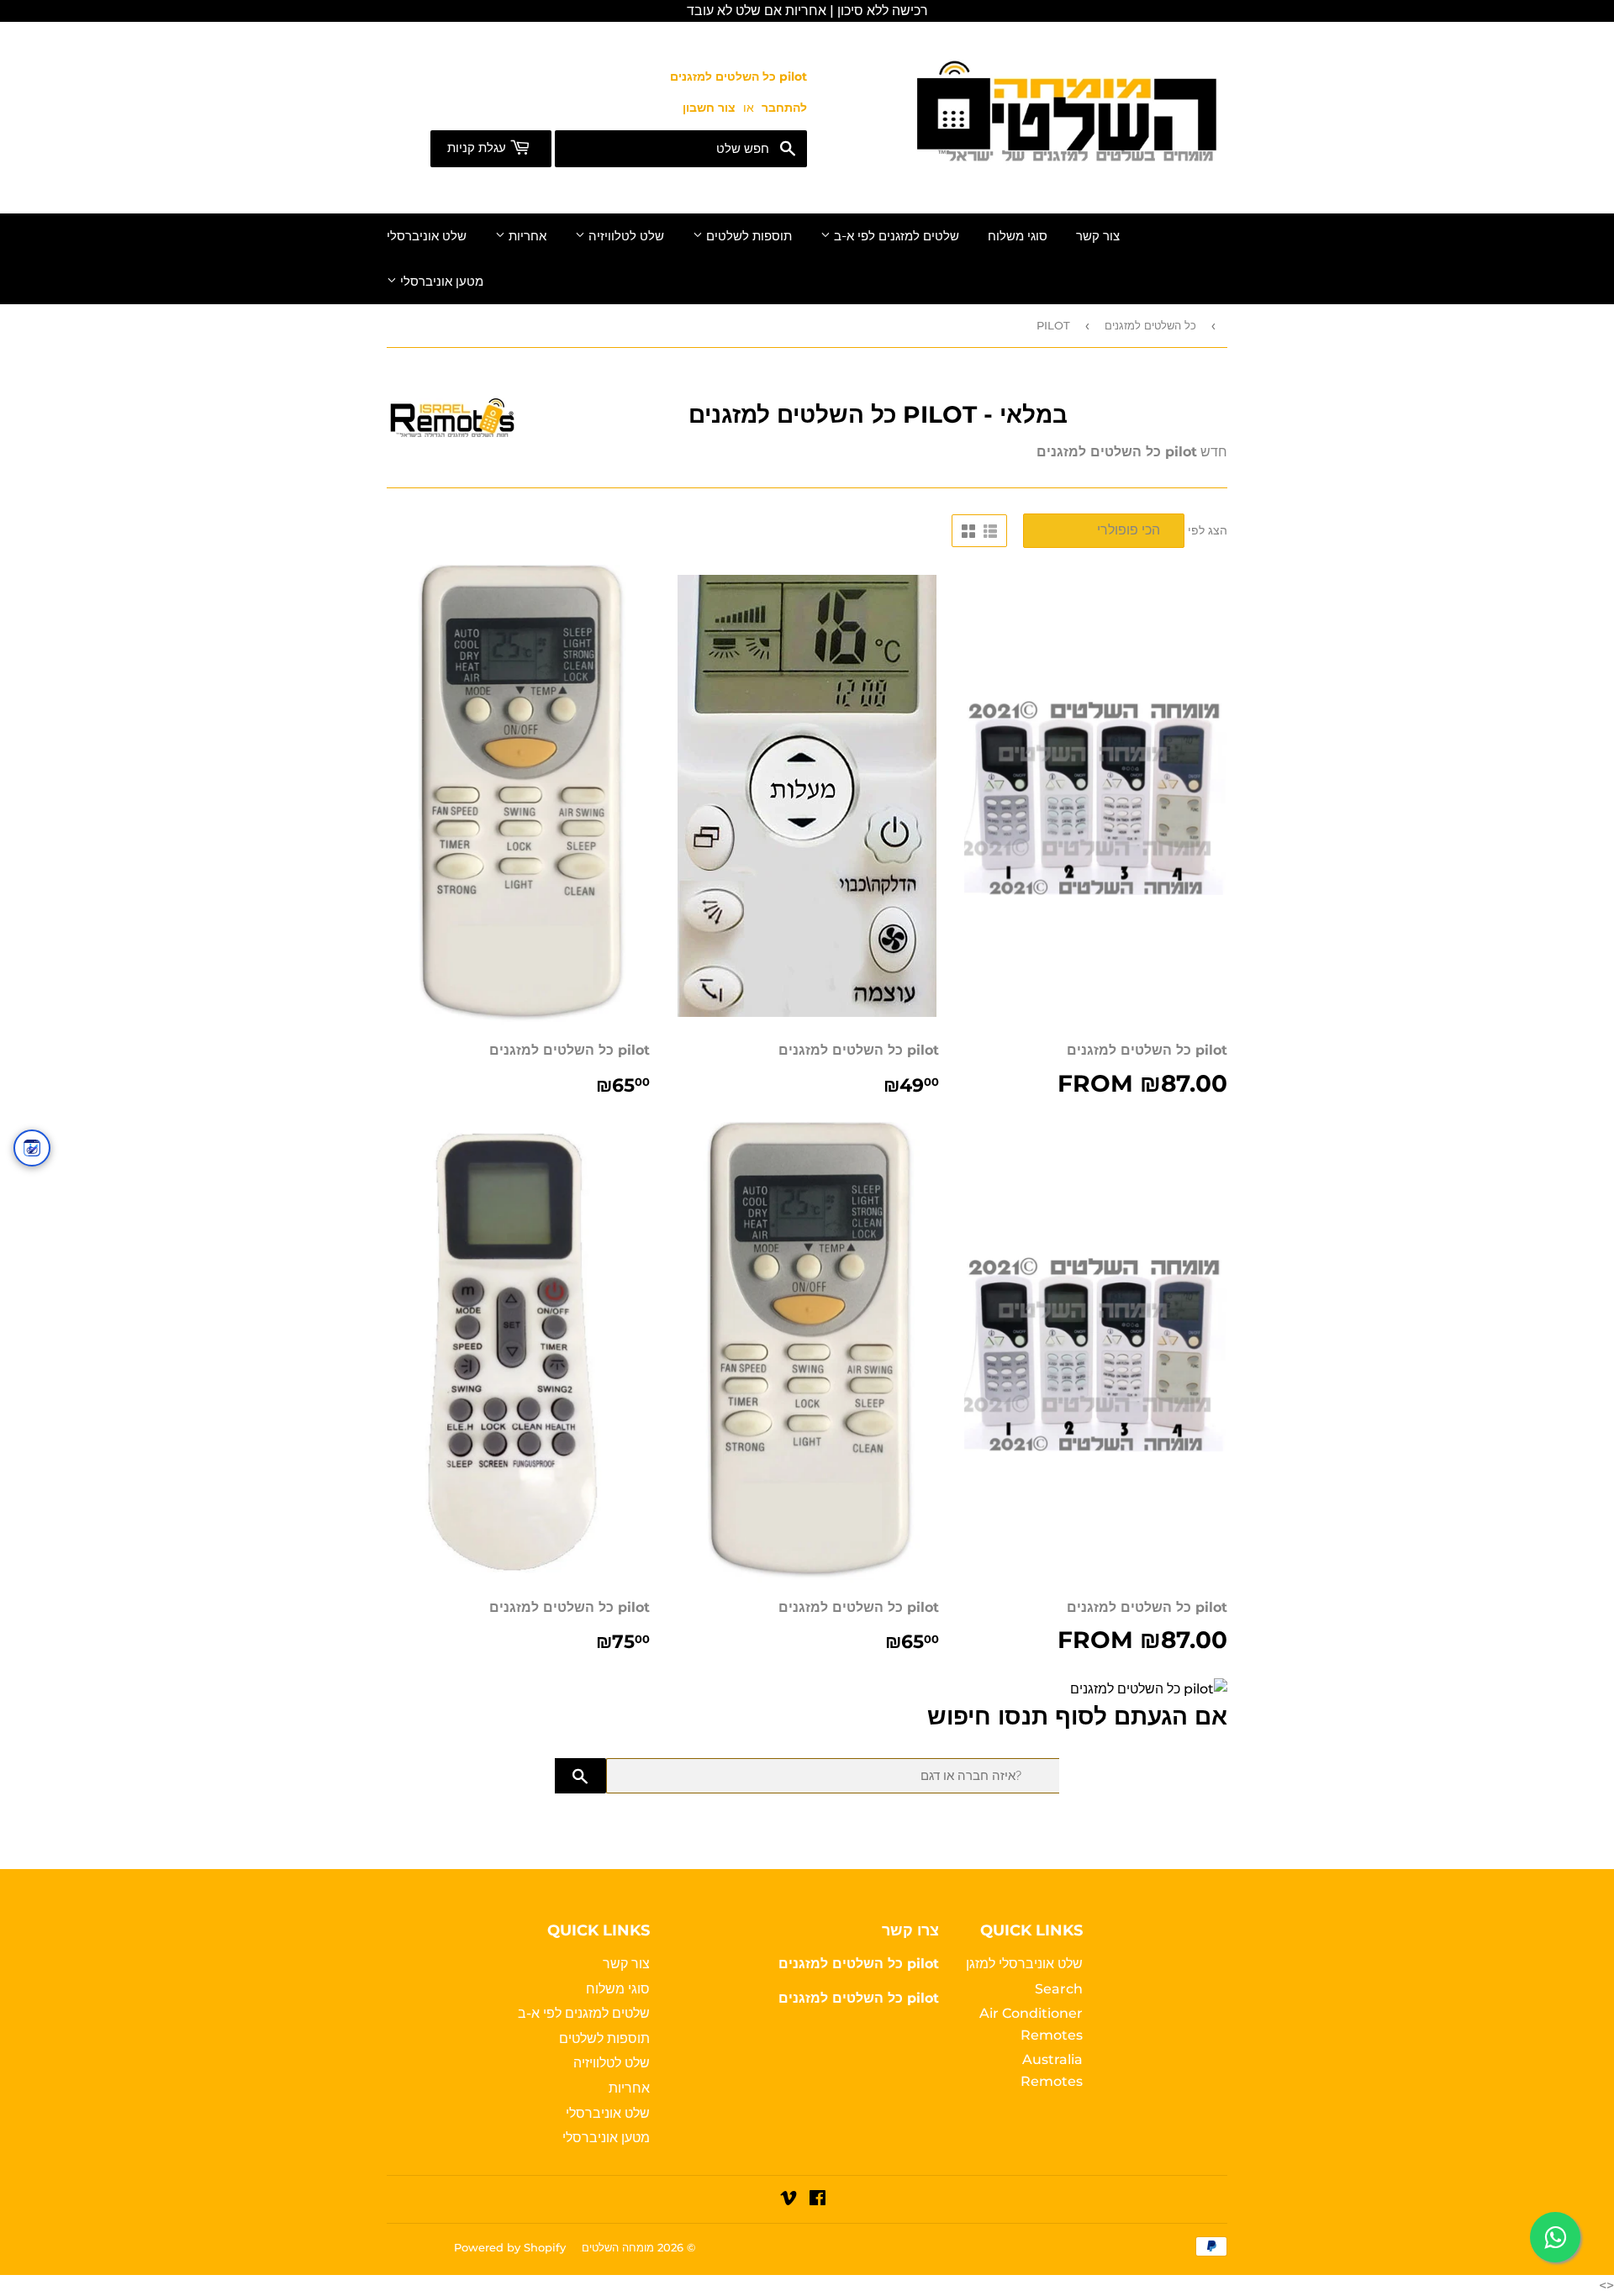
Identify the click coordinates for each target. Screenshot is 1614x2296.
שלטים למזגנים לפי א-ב (895, 236)
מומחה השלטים (618, 2247)
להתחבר (784, 108)
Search (1059, 1989)
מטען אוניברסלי (440, 282)
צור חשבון (709, 108)
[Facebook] (818, 2200)
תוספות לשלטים (747, 236)
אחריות (526, 236)
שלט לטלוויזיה (625, 236)
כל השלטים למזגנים (1150, 325)
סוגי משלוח (1018, 236)
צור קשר (1098, 236)
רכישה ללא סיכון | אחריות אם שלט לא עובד (807, 11)
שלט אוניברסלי (427, 236)
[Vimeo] (789, 2200)
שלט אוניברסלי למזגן (1024, 1964)
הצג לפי (1208, 530)
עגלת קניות (478, 148)
